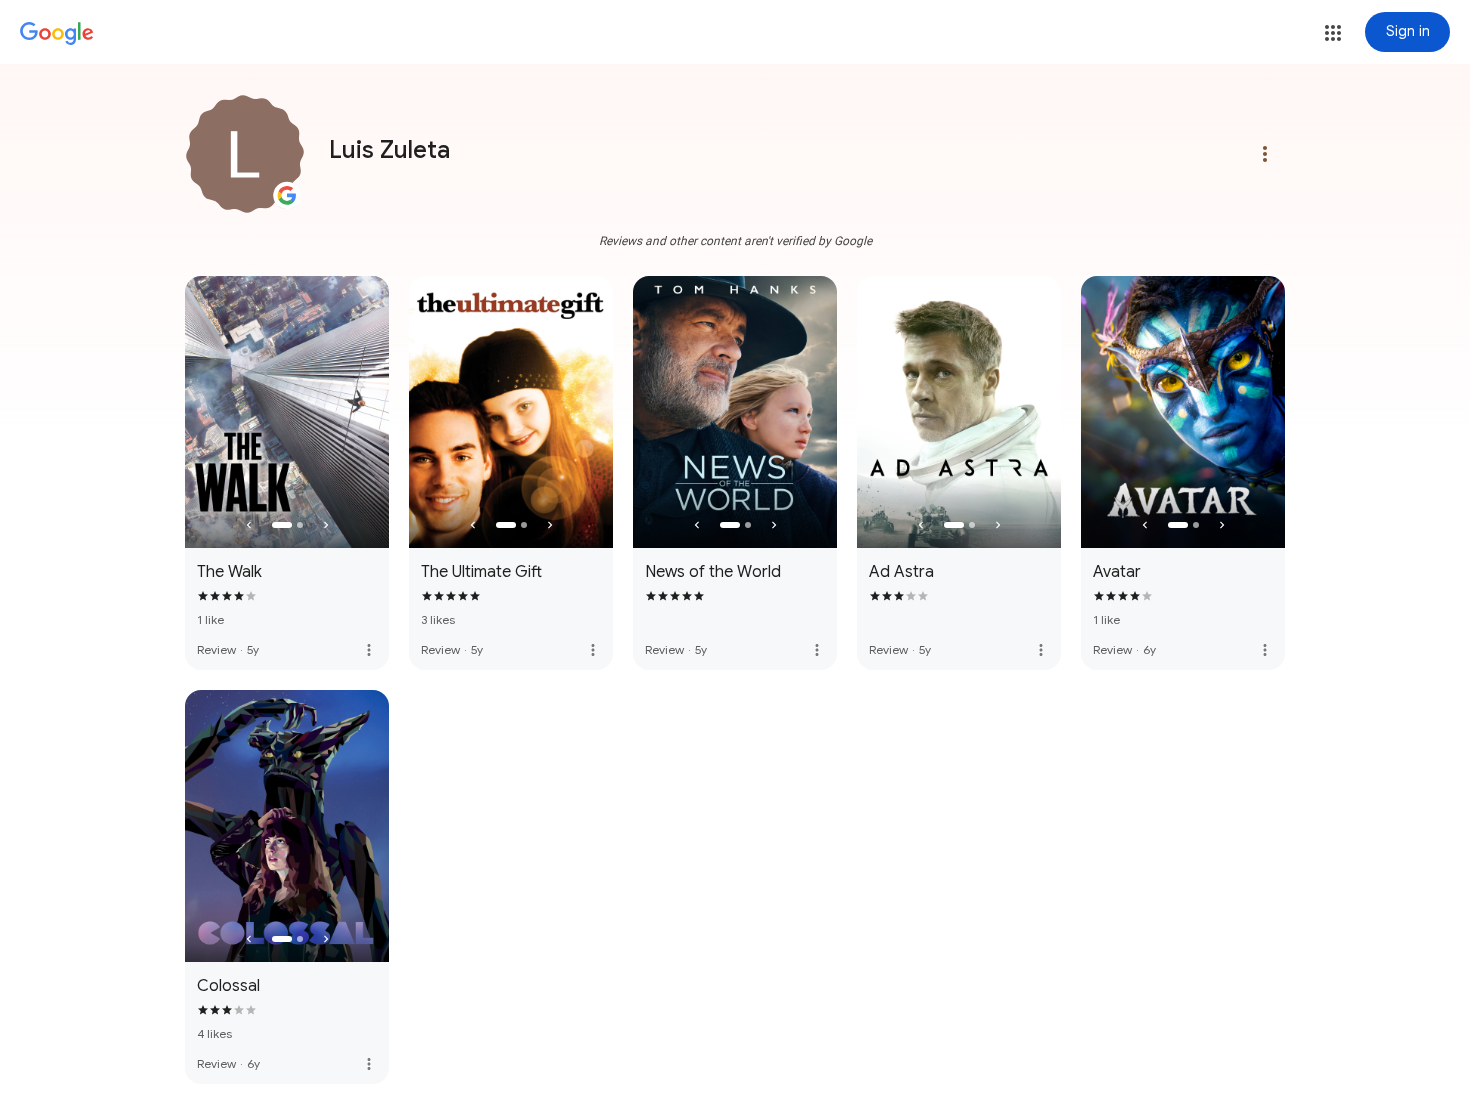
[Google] (57, 34)
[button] (1333, 33)
